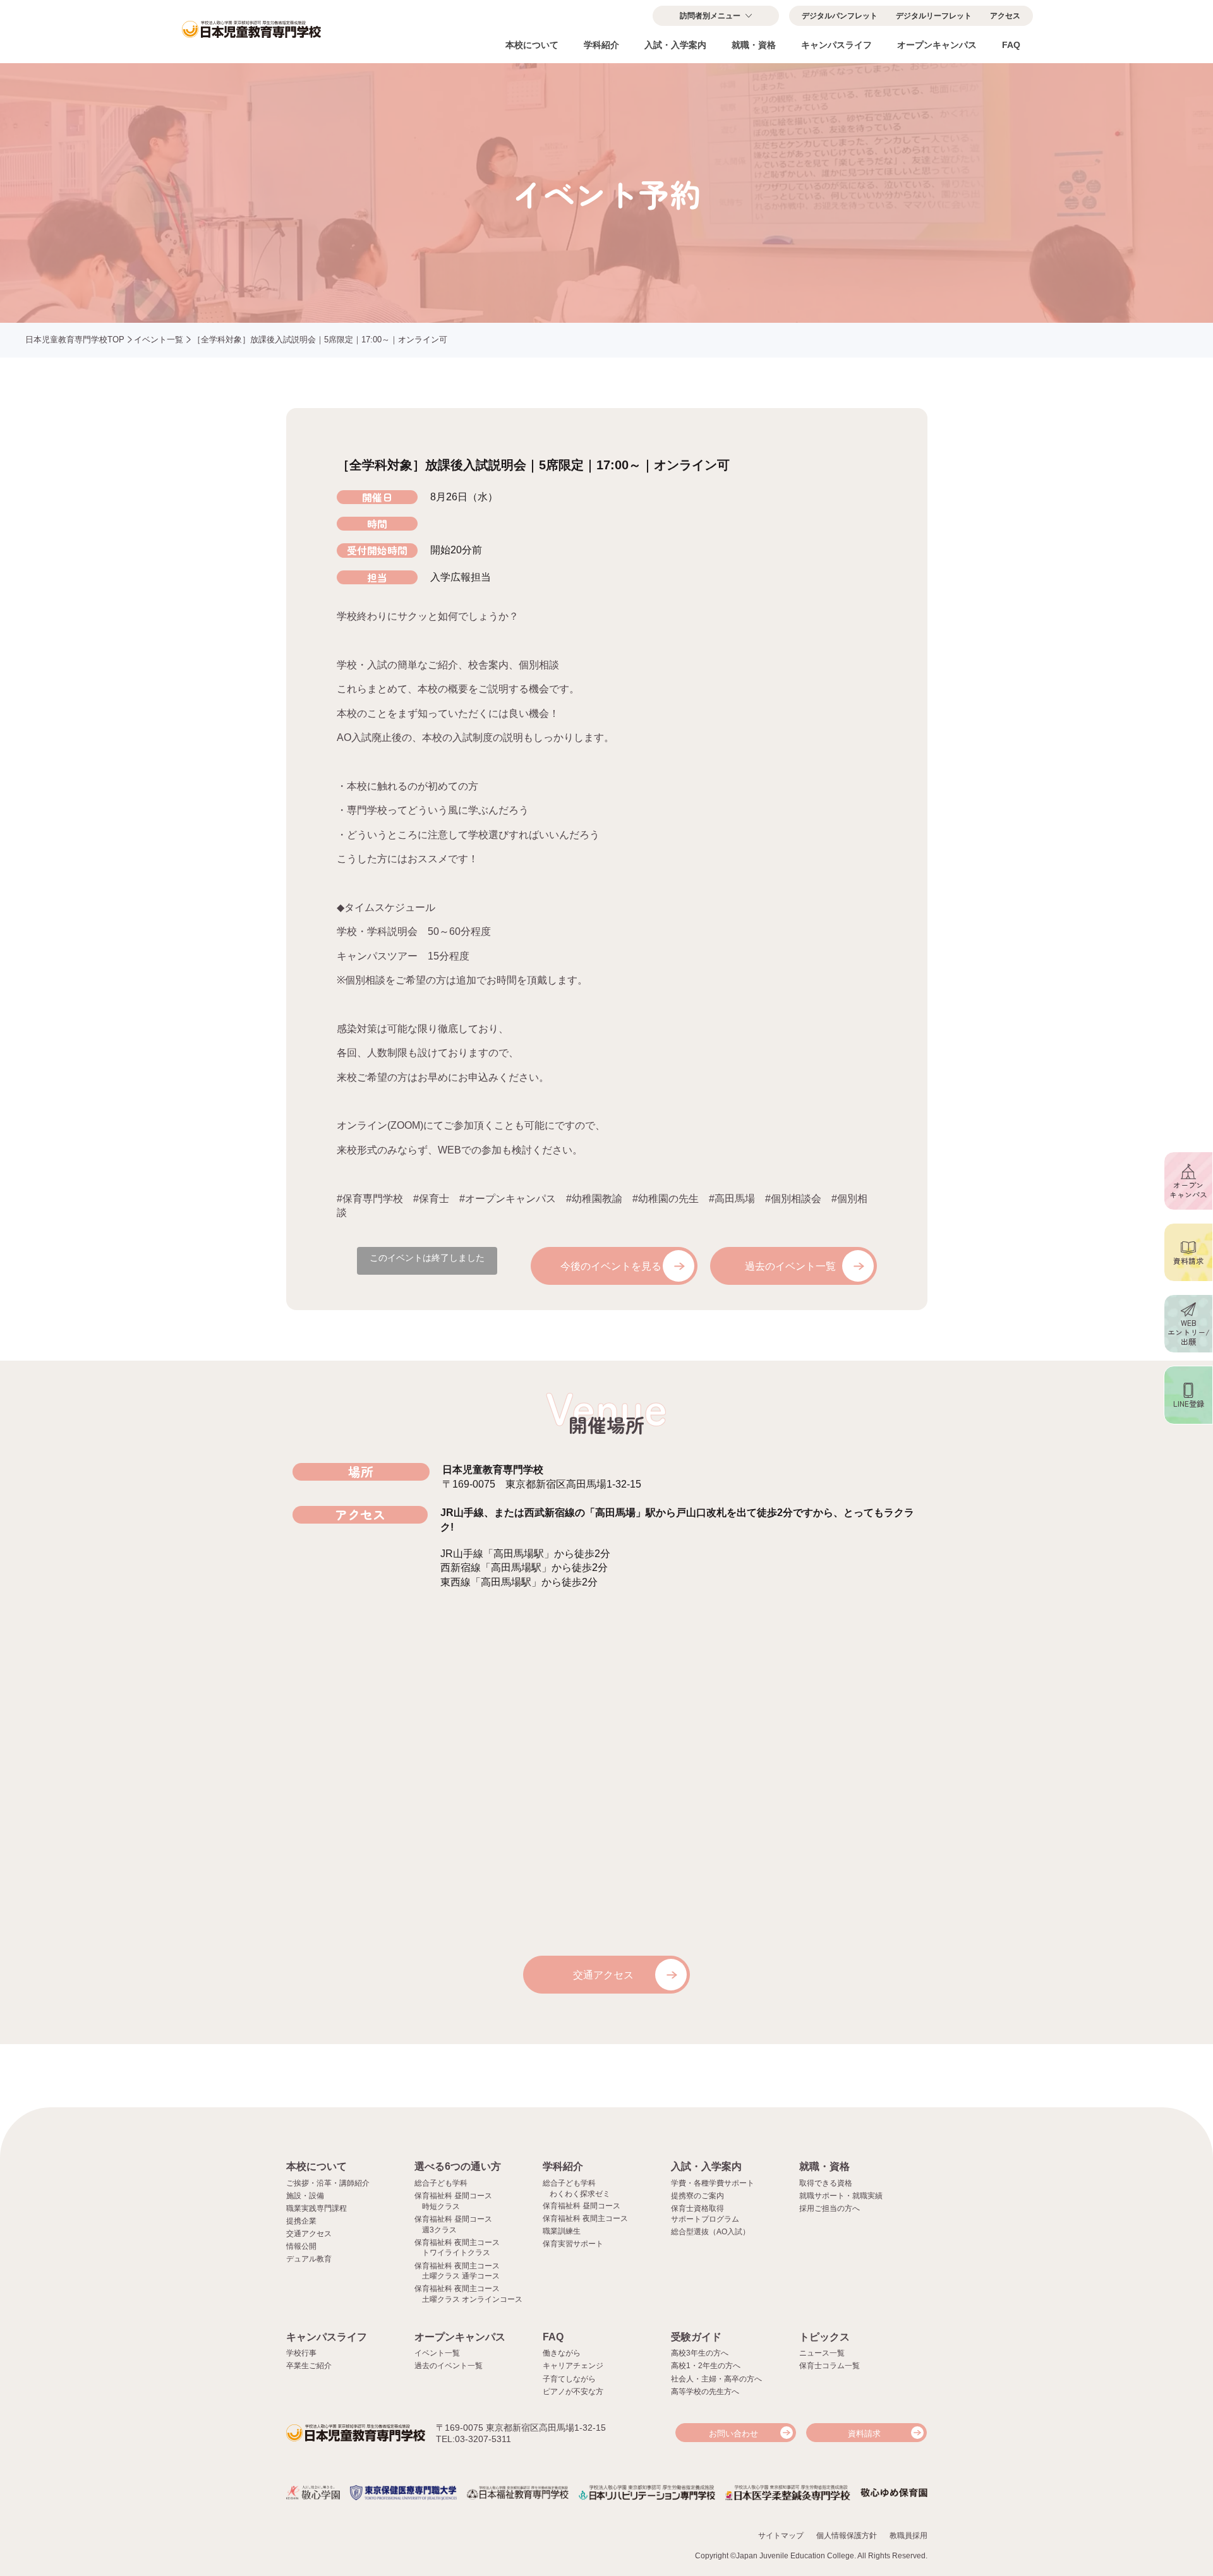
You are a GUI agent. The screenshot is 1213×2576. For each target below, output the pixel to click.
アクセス (1005, 16)
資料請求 (864, 2434)
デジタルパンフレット (840, 16)
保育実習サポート (573, 2244)
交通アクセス (603, 1975)
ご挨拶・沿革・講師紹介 (328, 2183)
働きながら (562, 2353)
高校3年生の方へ (700, 2353)
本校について (532, 45)
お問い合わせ (733, 2434)
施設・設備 (305, 2196)
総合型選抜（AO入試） (710, 2232)
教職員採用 (908, 2536)
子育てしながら (569, 2379)
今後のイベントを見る (611, 1266)
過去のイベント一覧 (790, 1266)
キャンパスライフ (836, 45)
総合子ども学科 (441, 2183)
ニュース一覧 (822, 2353)
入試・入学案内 (675, 45)
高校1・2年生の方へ (706, 2366)
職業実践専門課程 (317, 2208)
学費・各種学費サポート (713, 2183)
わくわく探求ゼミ (580, 2194)
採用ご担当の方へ (830, 2208)
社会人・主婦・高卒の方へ (716, 2379)
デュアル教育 (309, 2259)
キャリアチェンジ (573, 2366)
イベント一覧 (159, 340)
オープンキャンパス (937, 45)
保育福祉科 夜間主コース (585, 2218)
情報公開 (301, 2246)
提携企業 (301, 2221)
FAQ (1011, 45)
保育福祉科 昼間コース (582, 2206)
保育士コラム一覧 (830, 2366)
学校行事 (301, 2353)
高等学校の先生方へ (705, 2392)
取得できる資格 (826, 2183)
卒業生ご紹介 (309, 2366)
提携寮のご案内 (697, 2196)
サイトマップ (781, 2536)
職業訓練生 (562, 2231)
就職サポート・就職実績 (841, 2196)
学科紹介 (601, 45)
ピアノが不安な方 (573, 2392)
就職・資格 (754, 45)
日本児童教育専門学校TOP (75, 340)
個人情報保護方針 (847, 2536)
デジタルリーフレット (934, 16)
